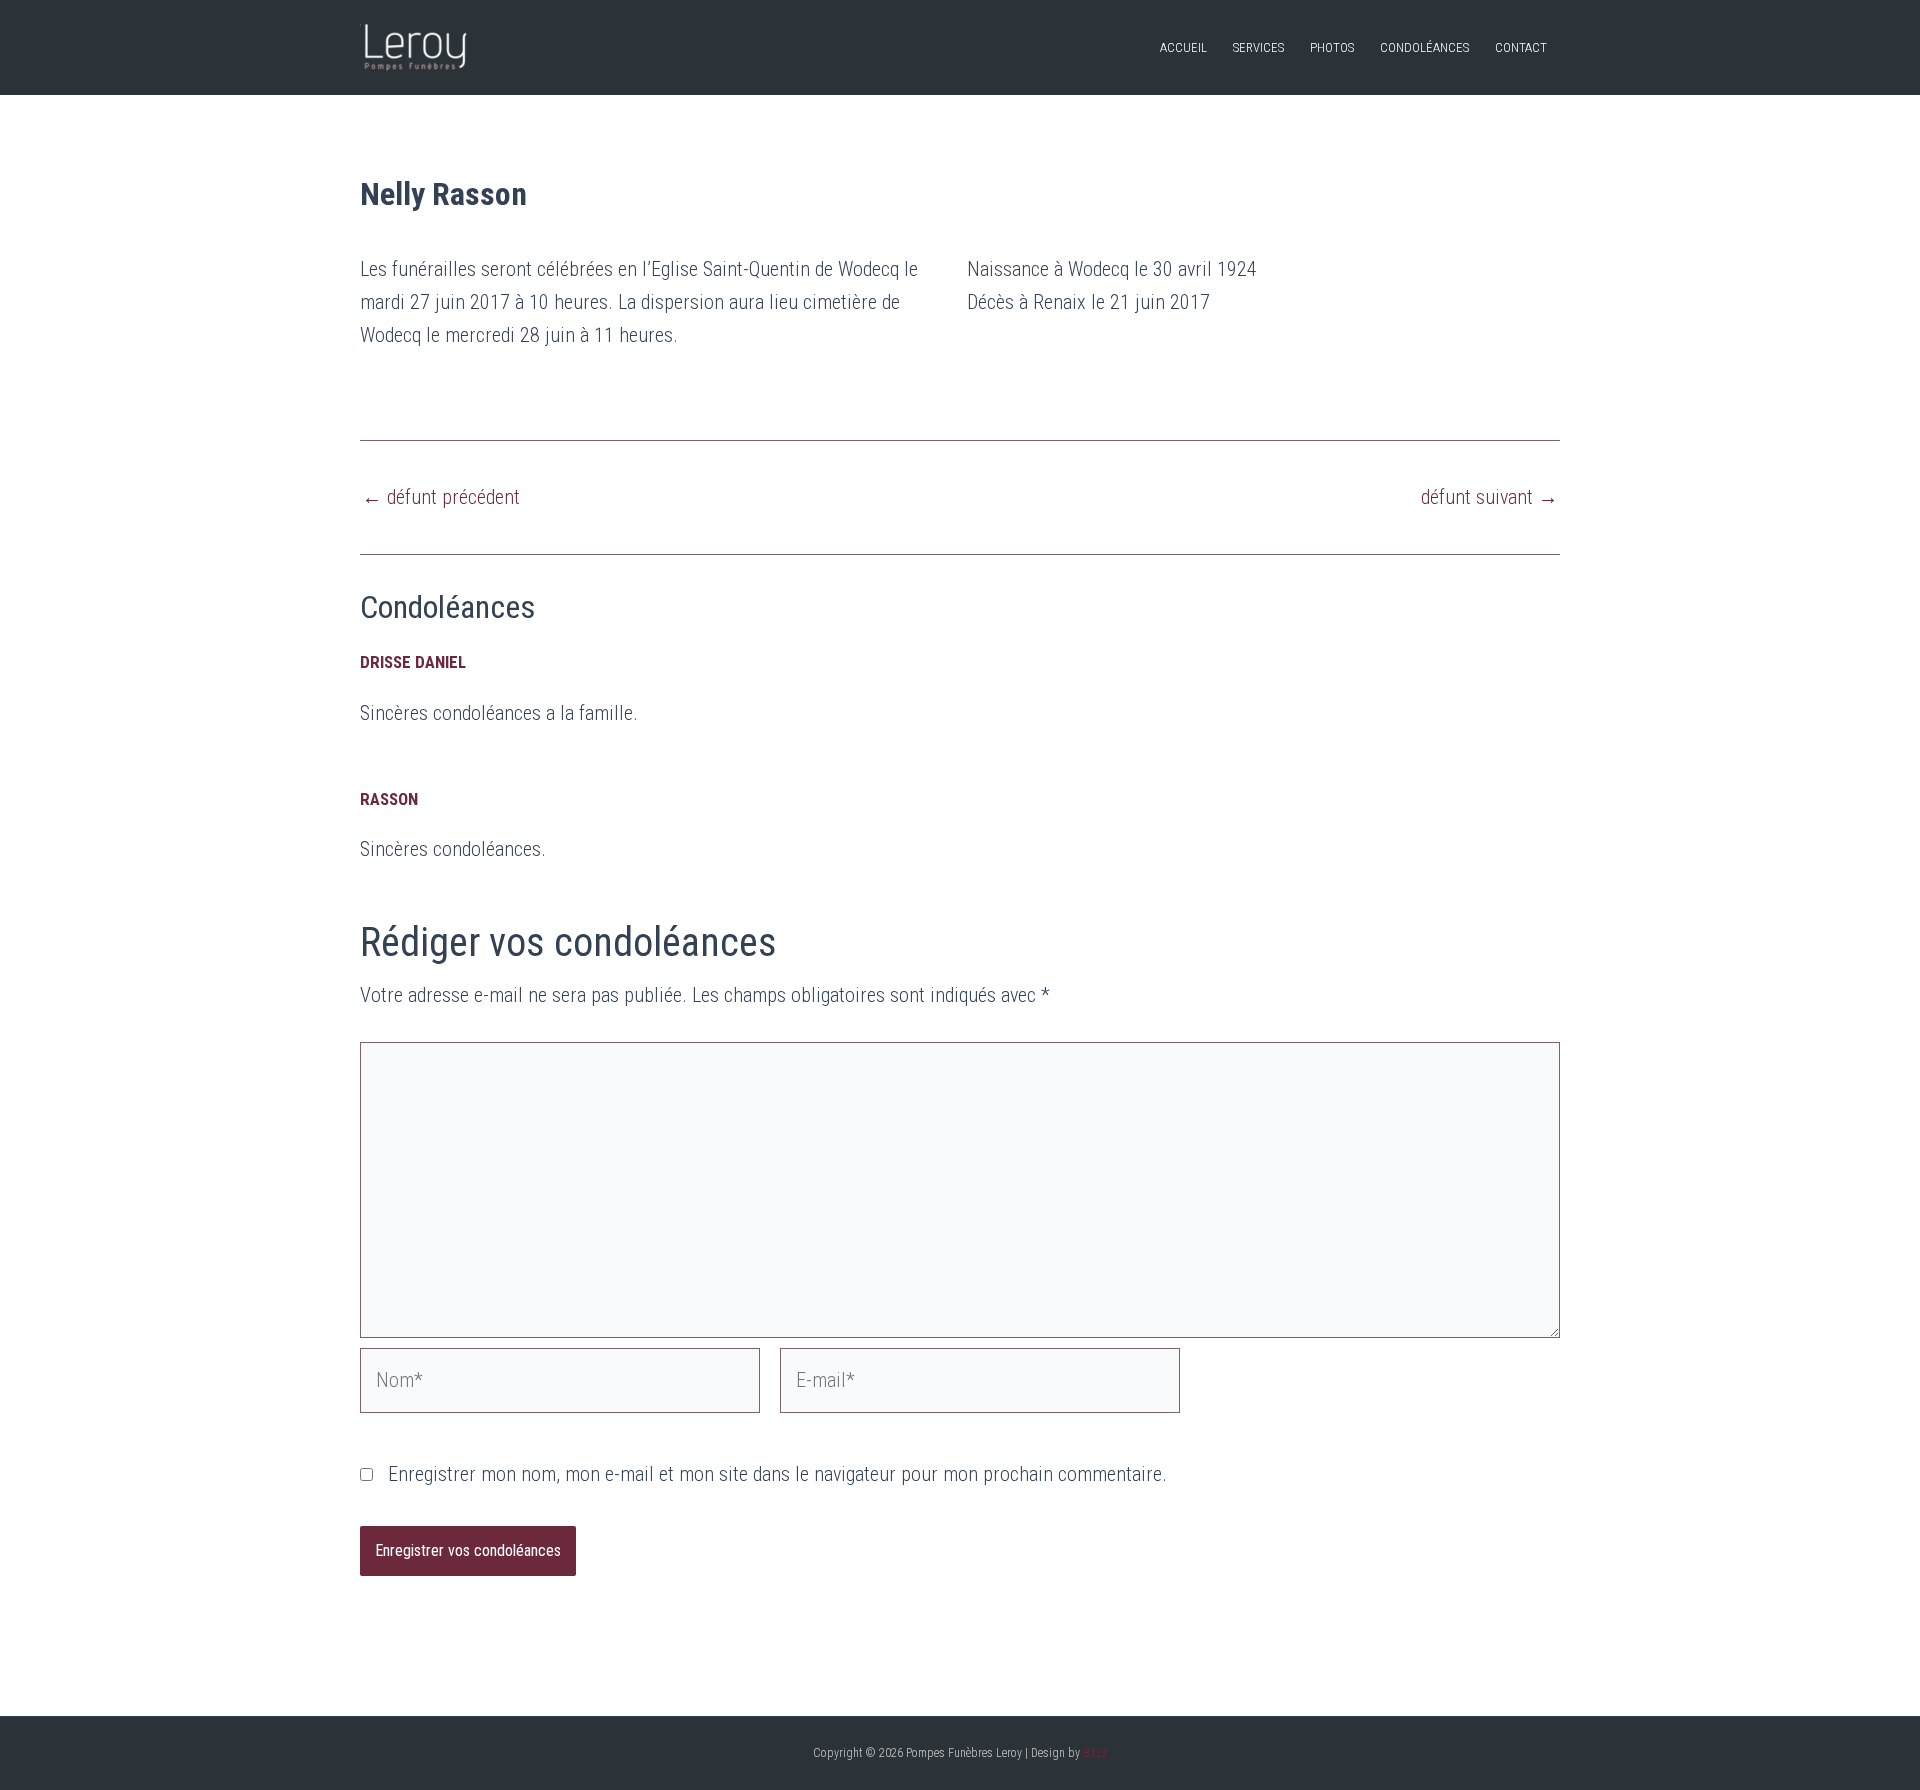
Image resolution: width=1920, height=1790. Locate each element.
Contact (1521, 47)
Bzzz (1095, 1753)
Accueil (1183, 47)
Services (1258, 47)
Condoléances (1424, 47)
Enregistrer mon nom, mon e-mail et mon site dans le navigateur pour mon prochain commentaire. (777, 1474)
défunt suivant (1489, 497)
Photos (1332, 47)
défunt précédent (441, 497)
